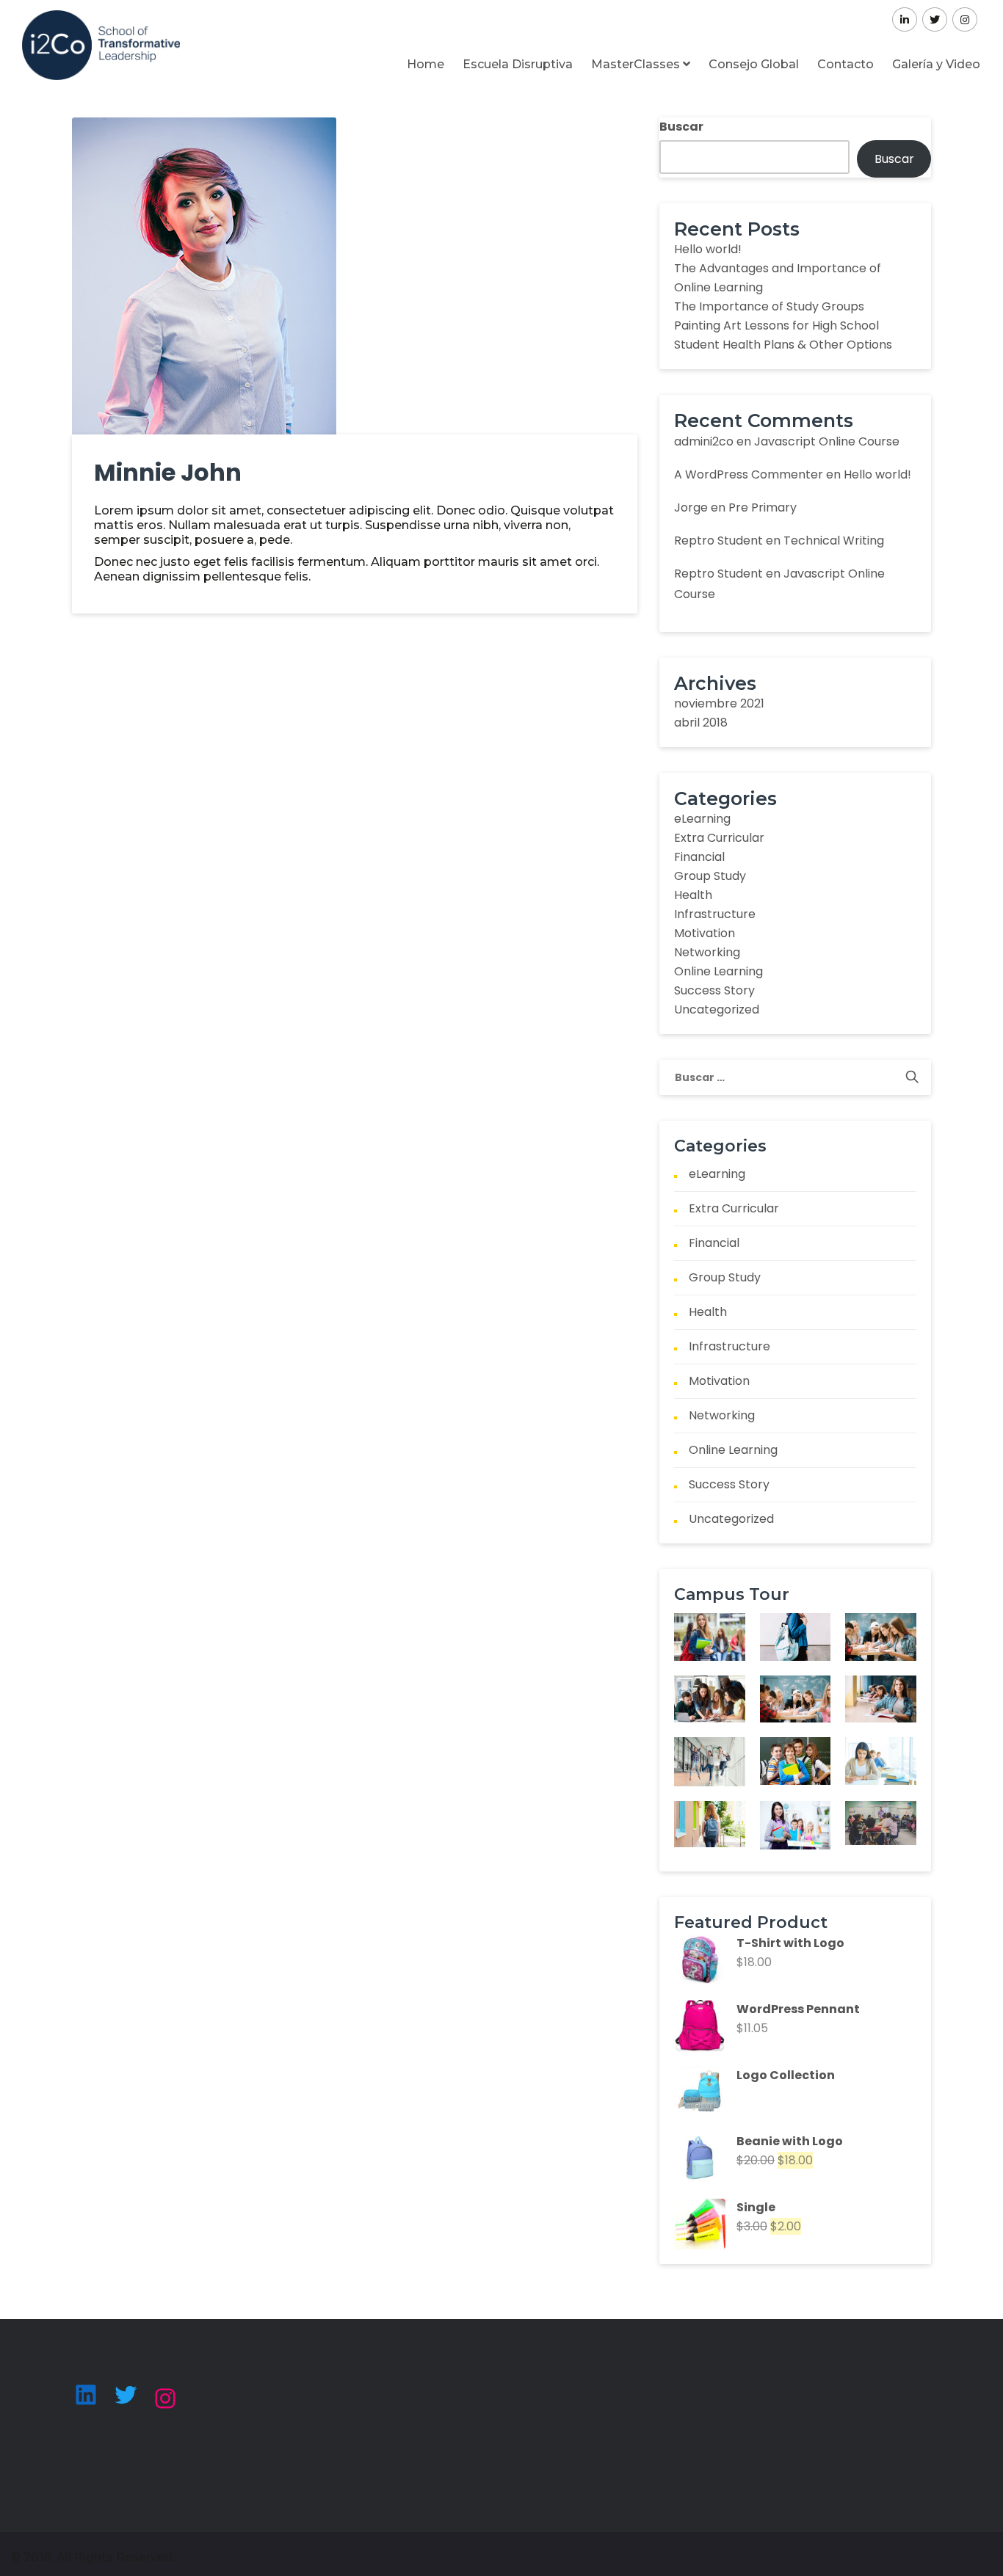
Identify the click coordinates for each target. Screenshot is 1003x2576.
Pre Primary (763, 507)
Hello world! (708, 249)
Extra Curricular (719, 838)
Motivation (705, 933)
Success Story (714, 990)
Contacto (846, 64)
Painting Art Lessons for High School (776, 325)
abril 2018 (701, 723)
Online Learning (718, 971)
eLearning (702, 819)
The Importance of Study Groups (769, 306)
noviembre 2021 (719, 703)
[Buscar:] (795, 1077)
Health (693, 895)
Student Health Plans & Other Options (783, 345)
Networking (707, 952)
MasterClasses (637, 64)
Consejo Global (754, 64)
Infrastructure (715, 914)
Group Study (710, 876)
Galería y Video (936, 64)
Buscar (681, 127)
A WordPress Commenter (749, 474)
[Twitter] (126, 2395)
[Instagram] (165, 2398)
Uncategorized (717, 1009)
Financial (699, 857)
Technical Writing (834, 541)
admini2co (704, 441)
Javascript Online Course (827, 441)
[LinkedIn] (86, 2395)
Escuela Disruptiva (518, 64)
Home (426, 64)
